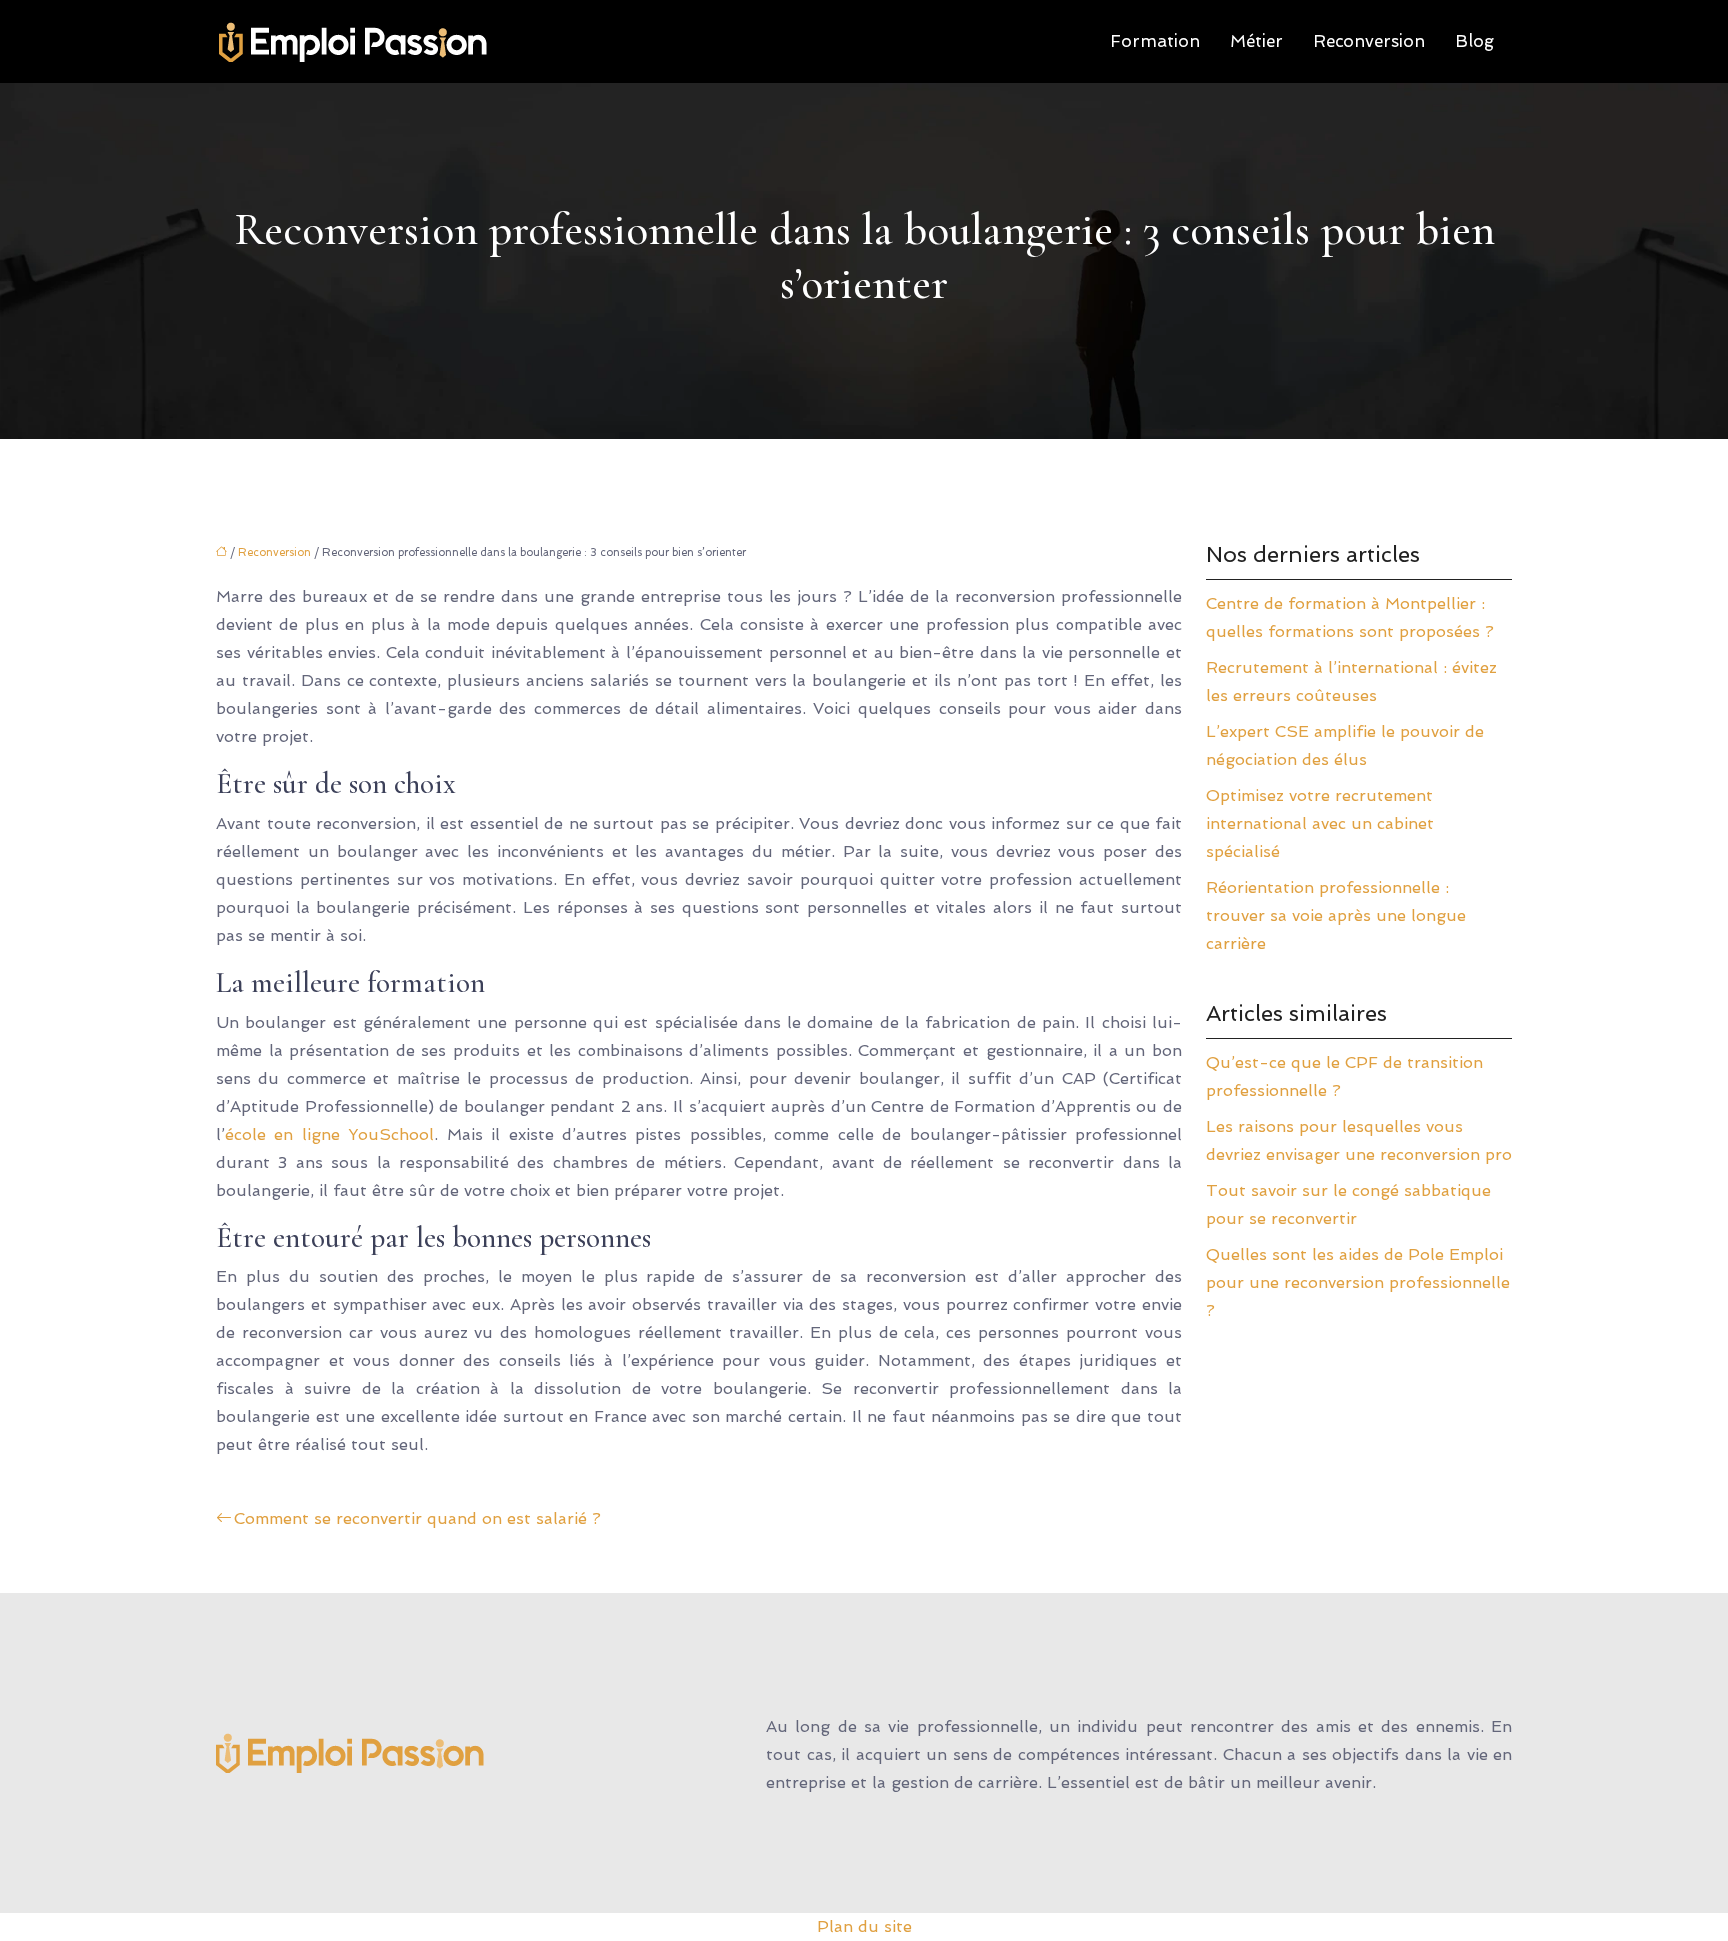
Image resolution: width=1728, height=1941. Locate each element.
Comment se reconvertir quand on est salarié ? (417, 1518)
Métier (1256, 41)
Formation (1155, 41)
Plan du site (864, 1926)
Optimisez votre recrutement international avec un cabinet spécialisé (1320, 823)
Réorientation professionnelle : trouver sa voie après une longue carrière (1336, 915)
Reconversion (1369, 41)
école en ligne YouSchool (329, 1134)
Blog (1474, 41)
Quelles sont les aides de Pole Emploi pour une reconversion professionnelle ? (1358, 1282)
